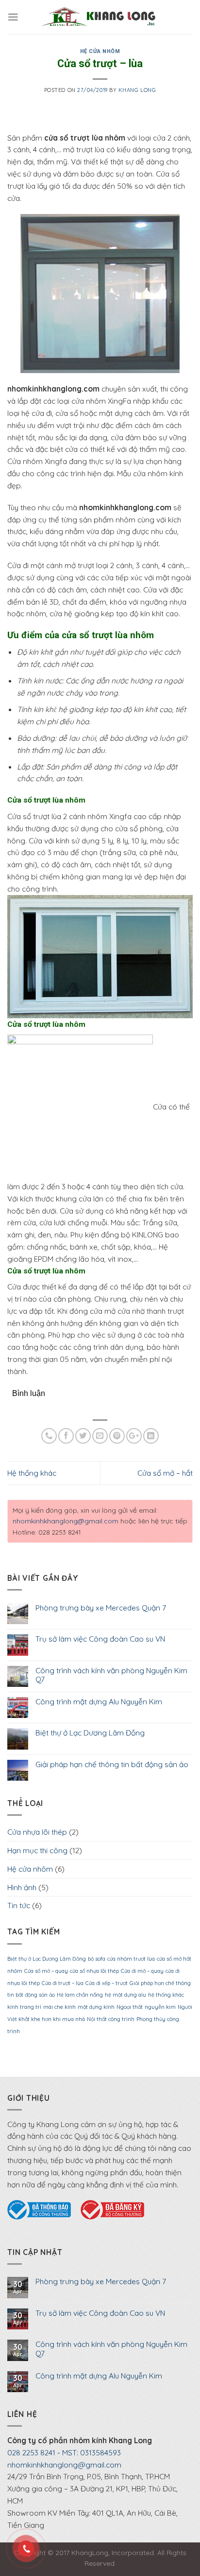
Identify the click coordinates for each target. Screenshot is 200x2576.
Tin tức (19, 1905)
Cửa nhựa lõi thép (37, 1832)
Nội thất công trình (111, 2019)
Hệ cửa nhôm (100, 51)
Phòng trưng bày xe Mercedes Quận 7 (101, 1608)
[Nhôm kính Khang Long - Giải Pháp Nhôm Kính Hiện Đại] (99, 17)
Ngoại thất (130, 2007)
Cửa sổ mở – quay (46, 1971)
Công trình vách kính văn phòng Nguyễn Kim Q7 (111, 1675)
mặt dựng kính (96, 2007)
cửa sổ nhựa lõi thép (94, 1971)
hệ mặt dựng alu (125, 1995)
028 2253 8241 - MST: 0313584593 (64, 2452)
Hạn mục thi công (37, 1850)
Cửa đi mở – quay (142, 1971)
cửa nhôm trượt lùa (131, 1959)
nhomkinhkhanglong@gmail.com (66, 1521)
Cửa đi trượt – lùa (63, 1983)
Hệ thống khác (32, 1473)
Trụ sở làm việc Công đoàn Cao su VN (100, 1639)
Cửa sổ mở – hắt (165, 1473)
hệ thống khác (166, 1995)
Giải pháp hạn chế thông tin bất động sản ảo (112, 1764)
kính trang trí (24, 2007)
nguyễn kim (160, 2007)
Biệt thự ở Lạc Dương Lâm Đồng (90, 1733)
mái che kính (59, 2007)
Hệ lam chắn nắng (80, 1995)
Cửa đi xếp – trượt (107, 1983)
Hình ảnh (22, 1887)
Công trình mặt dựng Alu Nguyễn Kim (99, 1702)
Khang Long (137, 90)
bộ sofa (97, 1959)
